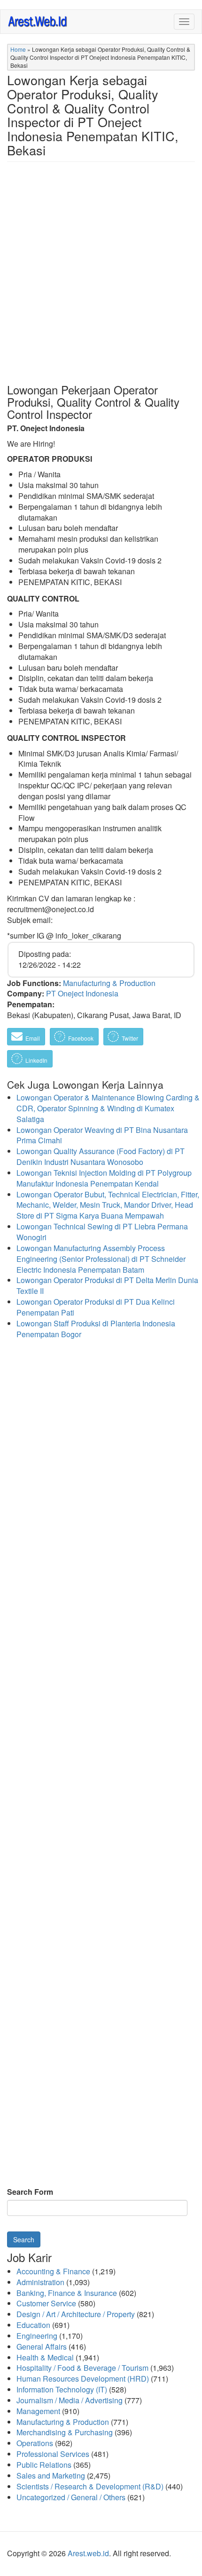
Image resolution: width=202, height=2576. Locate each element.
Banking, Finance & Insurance (67, 2293)
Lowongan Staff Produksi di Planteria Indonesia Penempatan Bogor (96, 1329)
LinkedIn (36, 1060)
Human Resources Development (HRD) (83, 2379)
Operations (35, 2443)
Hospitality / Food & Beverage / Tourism (82, 2368)
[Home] (38, 21)
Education (33, 2325)
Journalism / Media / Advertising (70, 2400)
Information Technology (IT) (62, 2389)
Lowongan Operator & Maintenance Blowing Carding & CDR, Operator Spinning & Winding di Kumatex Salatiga (108, 1108)
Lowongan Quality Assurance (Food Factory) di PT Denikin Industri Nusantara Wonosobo (101, 1156)
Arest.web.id (88, 2553)
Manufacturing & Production (109, 983)
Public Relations (44, 2465)
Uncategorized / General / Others (71, 2497)
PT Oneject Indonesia (82, 993)
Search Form (30, 2192)
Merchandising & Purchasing (65, 2432)
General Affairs (42, 2347)
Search (24, 2239)
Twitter (129, 1038)
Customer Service (46, 2303)
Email (32, 1038)
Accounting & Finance (53, 2271)
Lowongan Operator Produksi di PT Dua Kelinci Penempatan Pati (96, 1307)
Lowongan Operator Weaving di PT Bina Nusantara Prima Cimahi (102, 1135)
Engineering (37, 2336)
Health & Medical (45, 2357)
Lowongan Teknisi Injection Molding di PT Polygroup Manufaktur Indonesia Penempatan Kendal (104, 1178)
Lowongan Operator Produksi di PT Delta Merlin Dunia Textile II (107, 1285)
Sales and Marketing (51, 2476)
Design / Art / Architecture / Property (76, 2314)
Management (38, 2411)
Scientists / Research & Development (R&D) (90, 2486)
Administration (40, 2282)
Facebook (80, 1038)
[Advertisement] (101, 280)
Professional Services (53, 2454)
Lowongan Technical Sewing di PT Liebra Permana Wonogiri (102, 1232)
